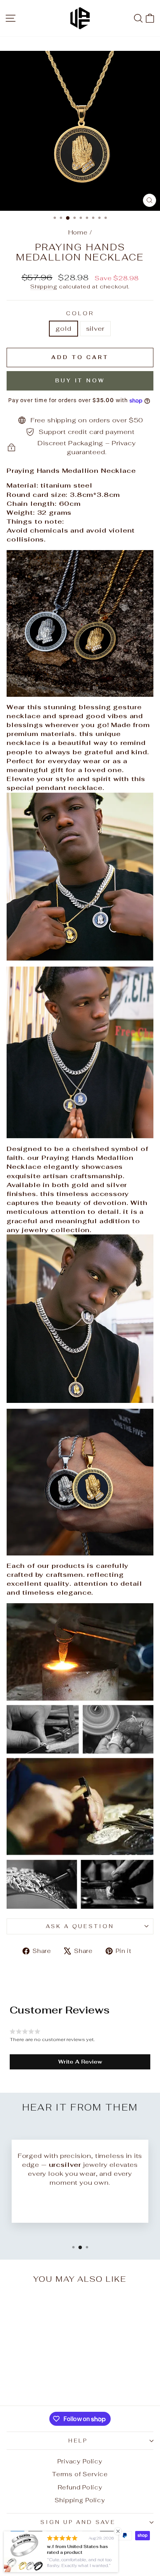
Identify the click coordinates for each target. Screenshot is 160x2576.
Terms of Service (80, 2474)
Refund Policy (80, 2487)
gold (63, 328)
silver (95, 328)
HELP (78, 2441)
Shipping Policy (80, 2500)
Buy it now (80, 381)
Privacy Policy (80, 2461)
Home (78, 232)
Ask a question (80, 1926)
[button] (80, 2062)
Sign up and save (78, 2522)
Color (80, 313)
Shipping (44, 286)
